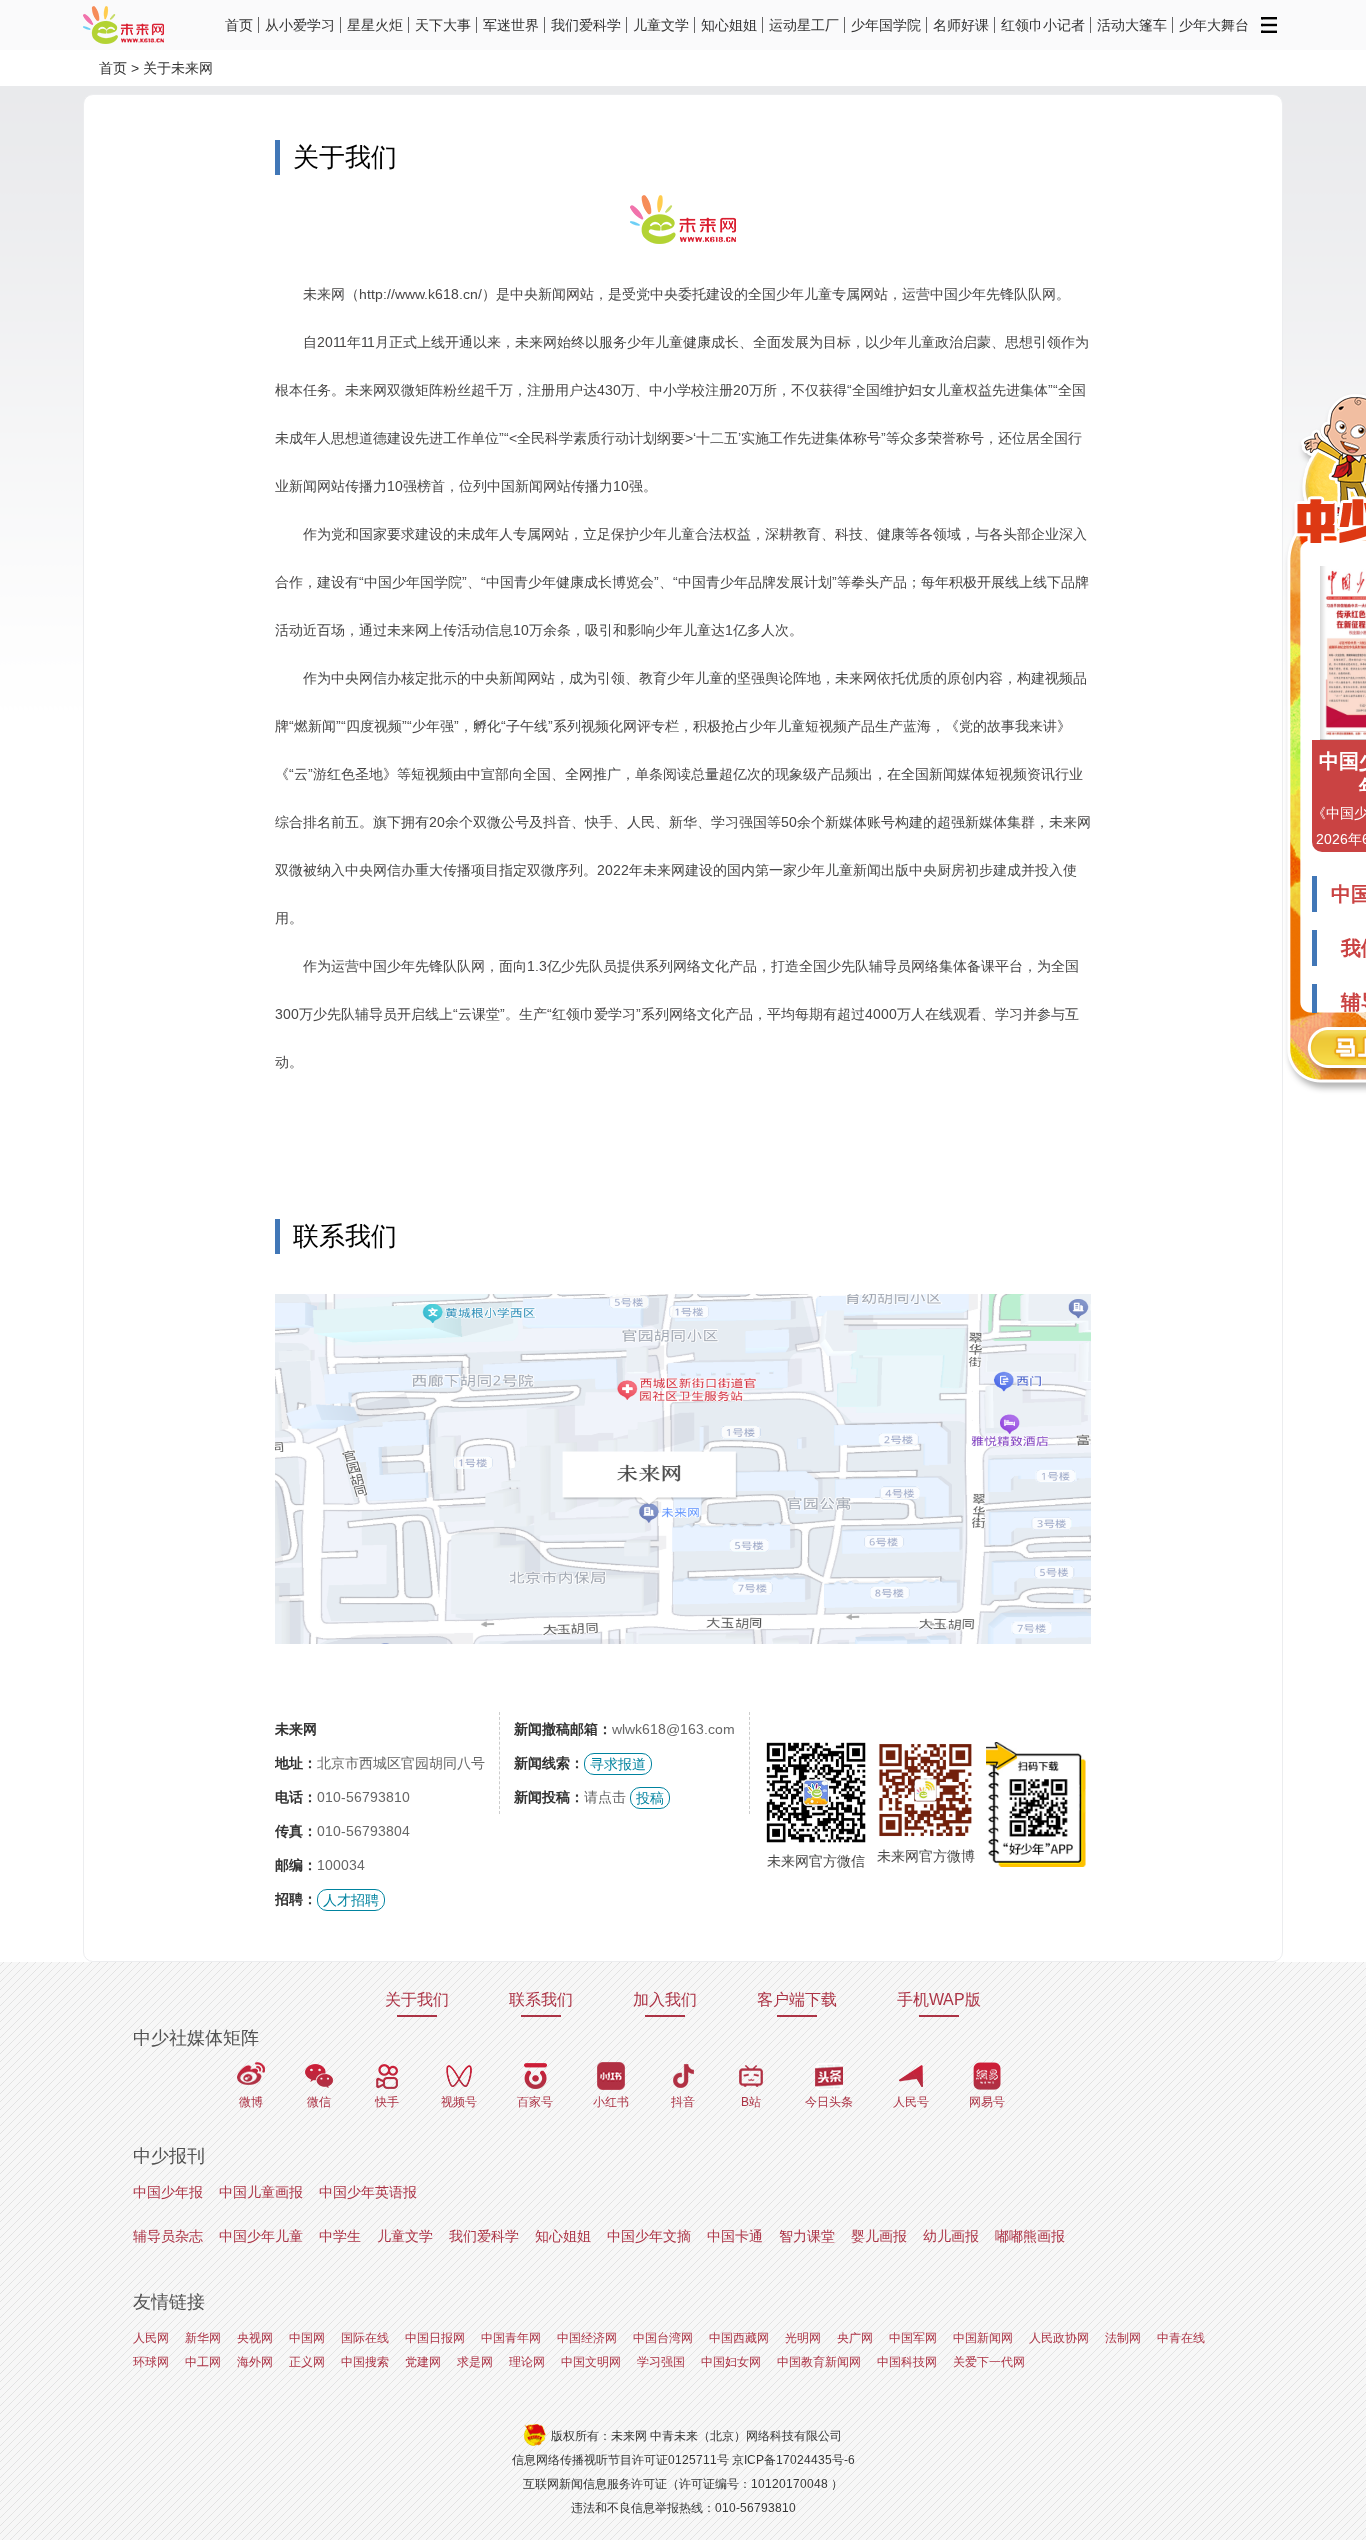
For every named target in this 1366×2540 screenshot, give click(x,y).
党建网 (423, 2362)
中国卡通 (735, 2236)
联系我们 (541, 1999)
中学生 (340, 2236)
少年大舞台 (1214, 25)
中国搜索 (365, 2362)
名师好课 (961, 25)
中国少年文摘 (649, 2236)
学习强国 (661, 2362)
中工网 (203, 2362)
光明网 (803, 2338)
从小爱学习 (300, 25)
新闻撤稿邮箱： (563, 1729)
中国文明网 (591, 2362)
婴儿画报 (879, 2236)
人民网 (151, 2338)
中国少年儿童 (261, 2236)
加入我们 (665, 1999)
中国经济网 (587, 2338)
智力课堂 (807, 2236)
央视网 (255, 2338)
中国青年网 (511, 2338)
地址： (296, 1763)
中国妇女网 (731, 2362)
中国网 (307, 2338)
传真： (296, 1831)
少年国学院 (886, 25)
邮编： (296, 1865)
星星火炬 (375, 25)
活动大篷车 (1132, 25)
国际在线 (365, 2338)
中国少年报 (168, 2192)
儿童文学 (661, 25)
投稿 (650, 1798)
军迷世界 (511, 25)
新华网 (203, 2338)
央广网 (855, 2338)
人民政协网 (1059, 2338)
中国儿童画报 (261, 2192)
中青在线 (1181, 2338)
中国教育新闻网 (819, 2362)
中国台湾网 (663, 2338)
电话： (296, 1797)
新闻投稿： (549, 1797)
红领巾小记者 (1043, 25)
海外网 (255, 2362)
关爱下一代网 (989, 2362)
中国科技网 (907, 2362)
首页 (239, 25)
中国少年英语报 (368, 2192)
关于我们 (417, 1999)
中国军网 (913, 2338)
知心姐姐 (729, 25)
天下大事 (443, 25)
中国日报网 (435, 2338)
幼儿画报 (951, 2236)
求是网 (475, 2362)
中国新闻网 (983, 2338)
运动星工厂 (804, 25)
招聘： (296, 1899)
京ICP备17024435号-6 (793, 2460)
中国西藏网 (739, 2338)
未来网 (296, 1729)
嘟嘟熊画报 (1030, 2236)
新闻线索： (549, 1763)
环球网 (151, 2362)
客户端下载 (797, 1999)
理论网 (527, 2362)
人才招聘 (351, 1900)
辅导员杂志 (168, 2236)
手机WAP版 (939, 1999)
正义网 (307, 2362)
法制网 (1123, 2338)
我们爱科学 (586, 25)
